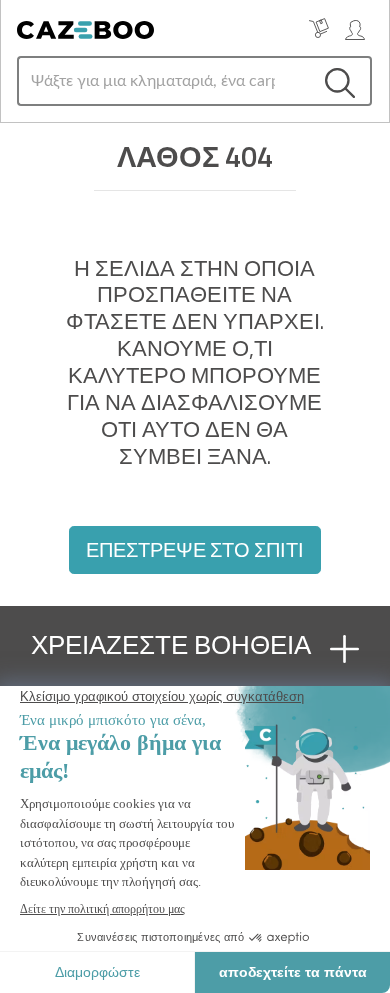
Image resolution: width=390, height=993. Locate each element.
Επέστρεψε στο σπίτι (195, 549)
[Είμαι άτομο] (355, 28)
